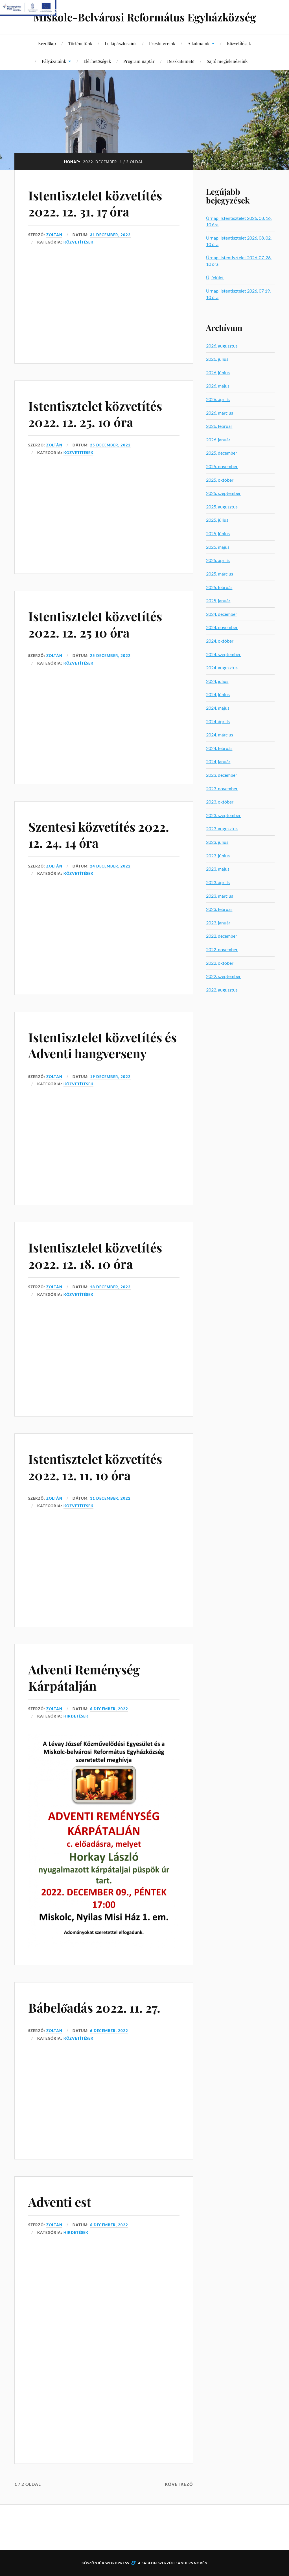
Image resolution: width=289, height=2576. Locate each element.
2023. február (219, 909)
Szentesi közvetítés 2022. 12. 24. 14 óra (99, 835)
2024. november (222, 627)
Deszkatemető (181, 61)
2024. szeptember (223, 654)
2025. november (222, 466)
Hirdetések (76, 1716)
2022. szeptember (223, 976)
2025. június (218, 533)
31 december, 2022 (110, 235)
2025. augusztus (222, 507)
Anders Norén (193, 2563)
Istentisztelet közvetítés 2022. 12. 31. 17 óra (95, 203)
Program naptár (139, 61)
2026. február (219, 426)
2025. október (220, 480)
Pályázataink (54, 61)
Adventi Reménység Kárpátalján (84, 1677)
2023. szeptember (223, 815)
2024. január (218, 761)
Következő (179, 2484)
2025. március (220, 574)
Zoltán (54, 235)
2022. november (222, 949)
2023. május (218, 869)
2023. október (220, 802)
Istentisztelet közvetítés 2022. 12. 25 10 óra (95, 624)
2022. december (222, 936)
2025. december (222, 453)
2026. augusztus (222, 346)
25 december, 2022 (110, 445)
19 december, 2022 (110, 1077)
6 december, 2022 (109, 1709)
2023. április (218, 882)
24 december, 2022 (110, 866)
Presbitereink (162, 43)
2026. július (217, 359)
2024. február (219, 748)
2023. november (222, 788)
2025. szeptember (223, 493)
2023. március (220, 896)
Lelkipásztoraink (121, 43)
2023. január (218, 923)
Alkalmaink (199, 43)
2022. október (220, 963)
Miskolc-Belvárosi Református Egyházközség (145, 17)
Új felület (215, 277)
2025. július (217, 520)
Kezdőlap (47, 43)
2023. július (217, 842)
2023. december (222, 775)
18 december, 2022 (110, 1287)
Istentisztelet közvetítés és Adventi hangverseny (102, 1045)
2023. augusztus (222, 828)
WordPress (117, 2563)
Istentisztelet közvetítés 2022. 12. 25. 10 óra (95, 414)
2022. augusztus (222, 990)
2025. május (218, 547)
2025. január (218, 600)
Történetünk (80, 43)
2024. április (218, 721)
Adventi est (60, 2202)
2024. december (222, 614)
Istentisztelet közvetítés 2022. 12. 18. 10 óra (95, 1255)
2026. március (220, 413)
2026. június (218, 372)
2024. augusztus (222, 668)
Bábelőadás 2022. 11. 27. (94, 2007)
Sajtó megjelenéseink (227, 61)
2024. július (217, 681)
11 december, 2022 (110, 1498)
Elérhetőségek (97, 61)
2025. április (218, 560)
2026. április (218, 399)
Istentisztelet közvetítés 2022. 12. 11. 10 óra (95, 1467)
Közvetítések (239, 43)
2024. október (220, 641)
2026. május (218, 386)
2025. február (219, 587)
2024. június (218, 694)
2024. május (218, 708)
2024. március (220, 735)
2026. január (218, 440)
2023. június (218, 856)
